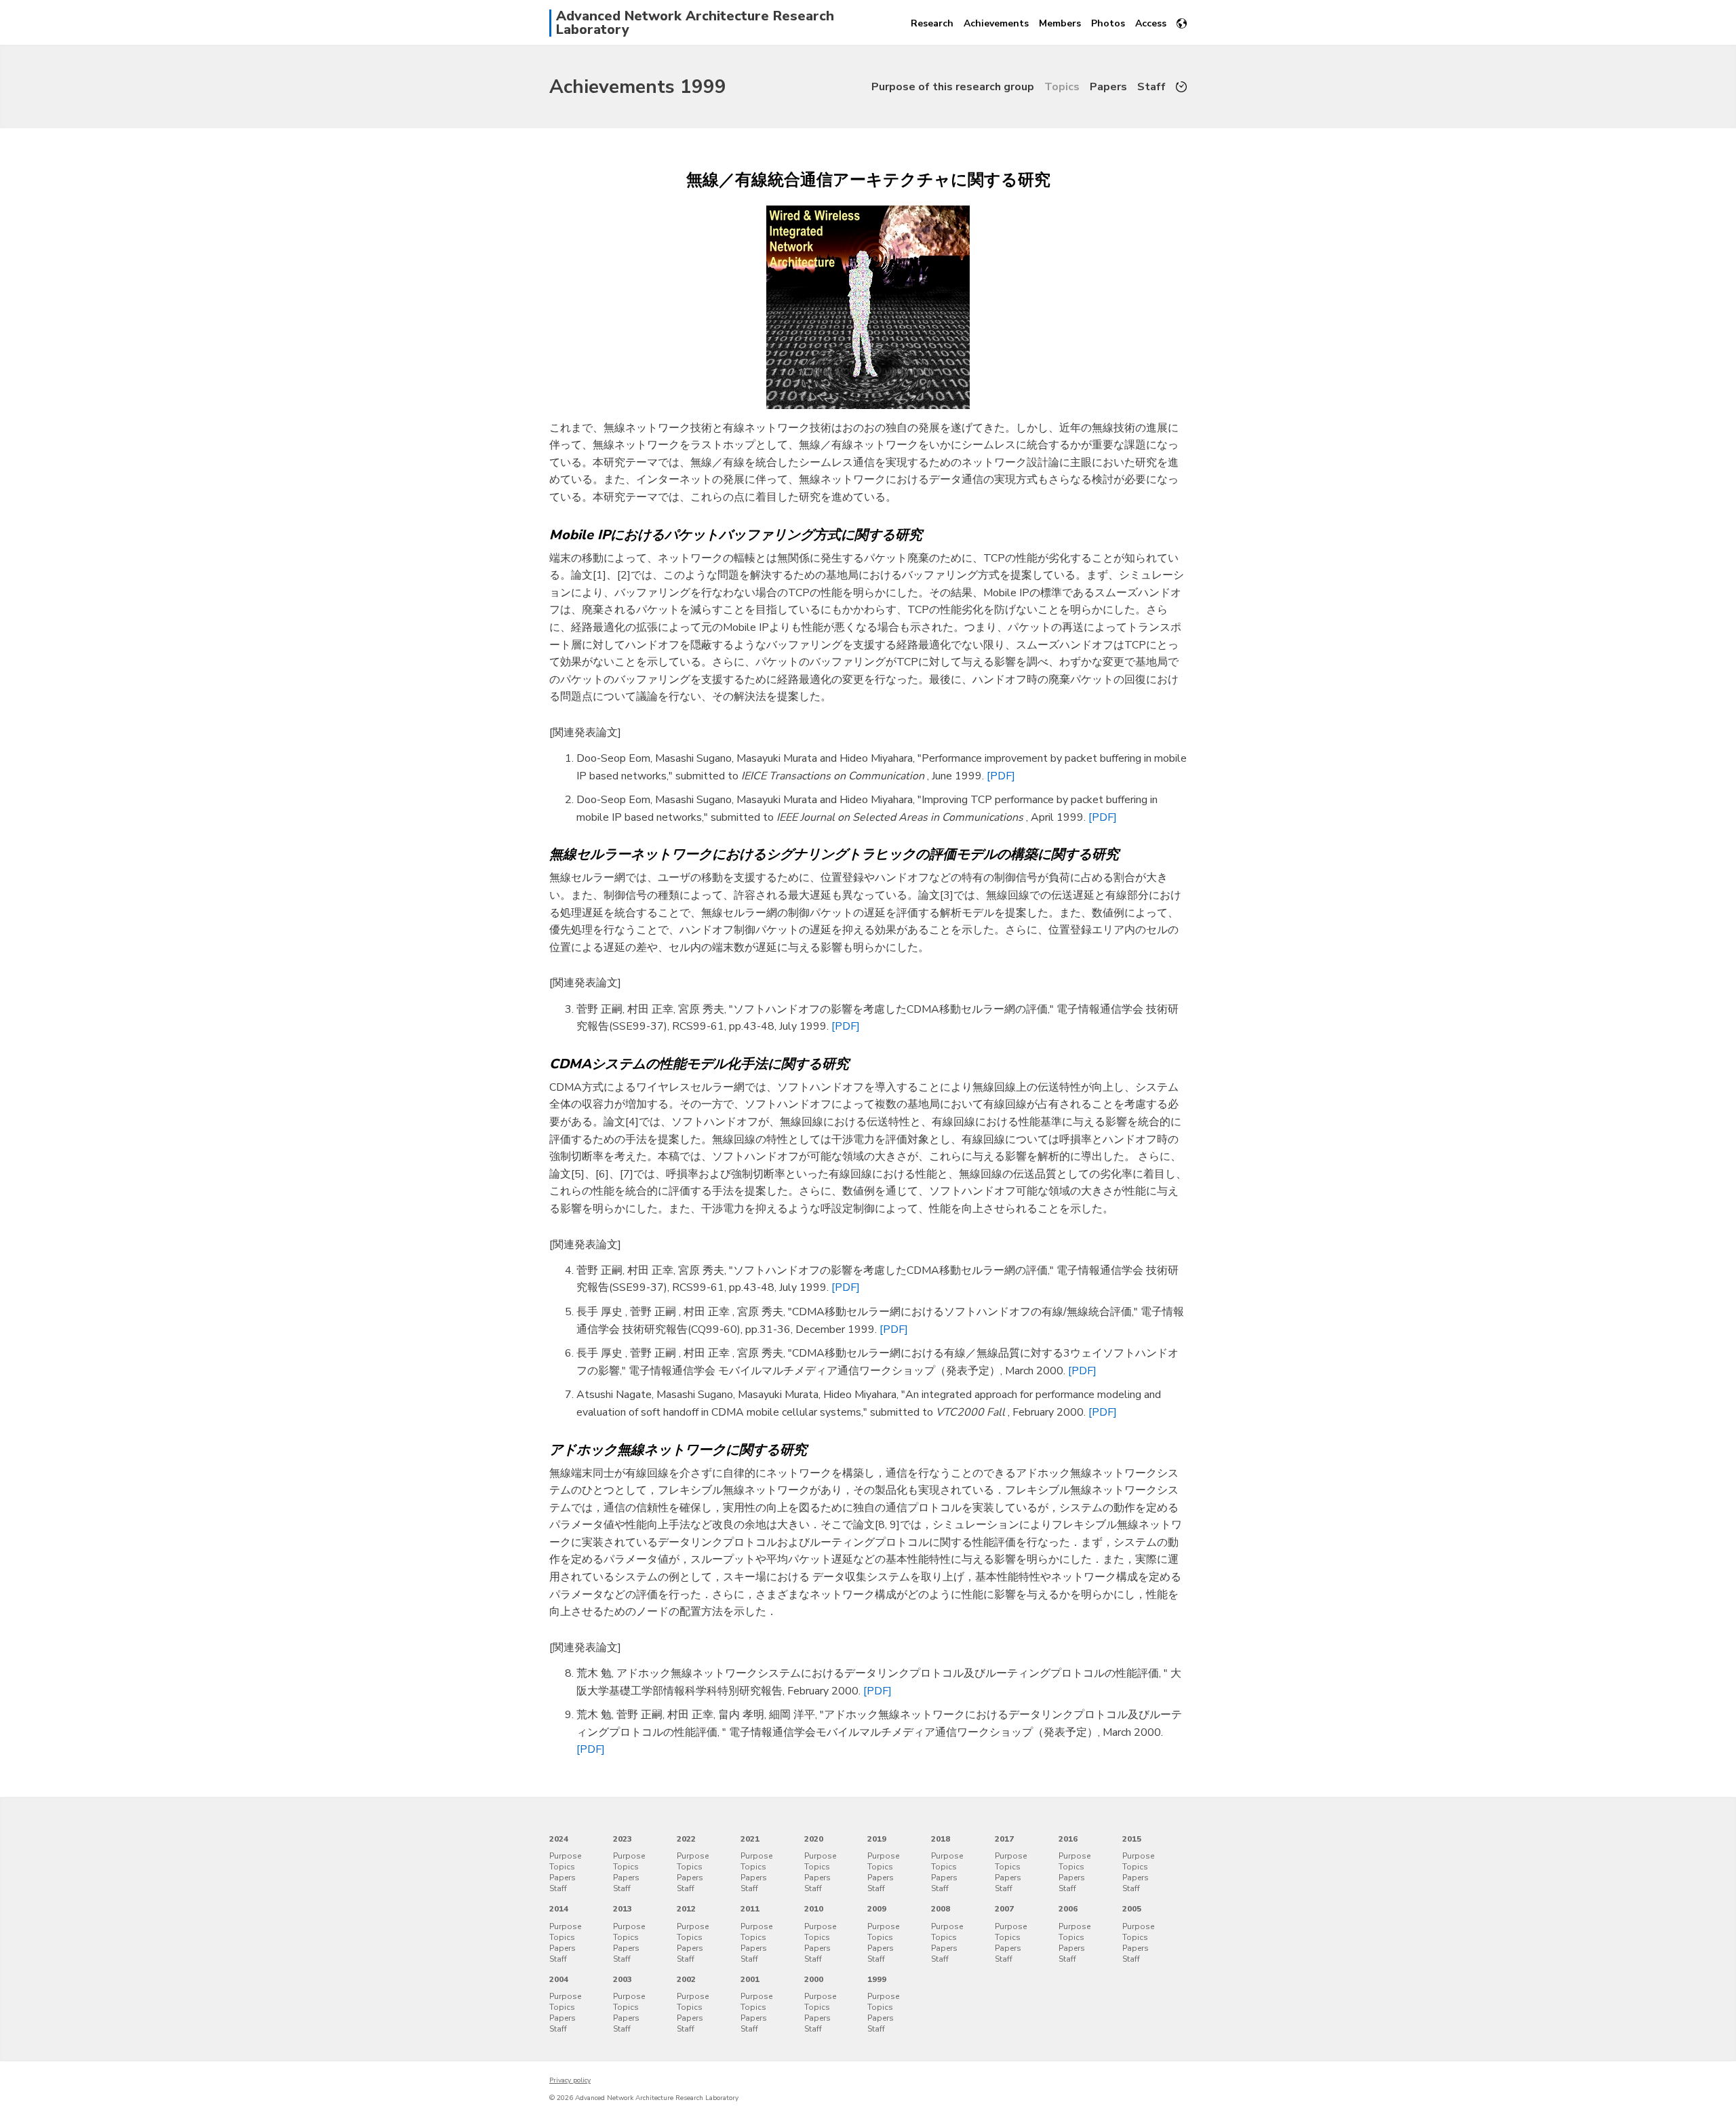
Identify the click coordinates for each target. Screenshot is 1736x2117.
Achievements (996, 23)
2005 (1132, 1909)
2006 (1068, 1909)
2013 (623, 1909)
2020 (814, 1839)
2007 (1004, 1909)
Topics (1062, 87)
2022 (686, 1839)
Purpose (565, 1856)
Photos (1108, 23)
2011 (750, 1909)
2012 (686, 1909)
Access (1151, 23)
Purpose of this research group (953, 87)
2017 (1004, 1839)
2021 (750, 1839)
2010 (814, 1909)
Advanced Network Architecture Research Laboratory (695, 23)
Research (932, 23)
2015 (1132, 1839)
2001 (750, 1979)
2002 (686, 1979)
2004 (559, 1979)
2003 (623, 1979)
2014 (559, 1909)
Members (1060, 23)
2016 (1068, 1839)
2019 (877, 1839)
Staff (1151, 87)
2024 (559, 1839)
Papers (1108, 87)
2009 (877, 1909)
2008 (941, 1909)
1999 (877, 1979)
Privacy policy (570, 2080)
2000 (814, 1979)
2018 (941, 1839)
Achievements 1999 (638, 87)
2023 (623, 1839)
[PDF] (1001, 776)
